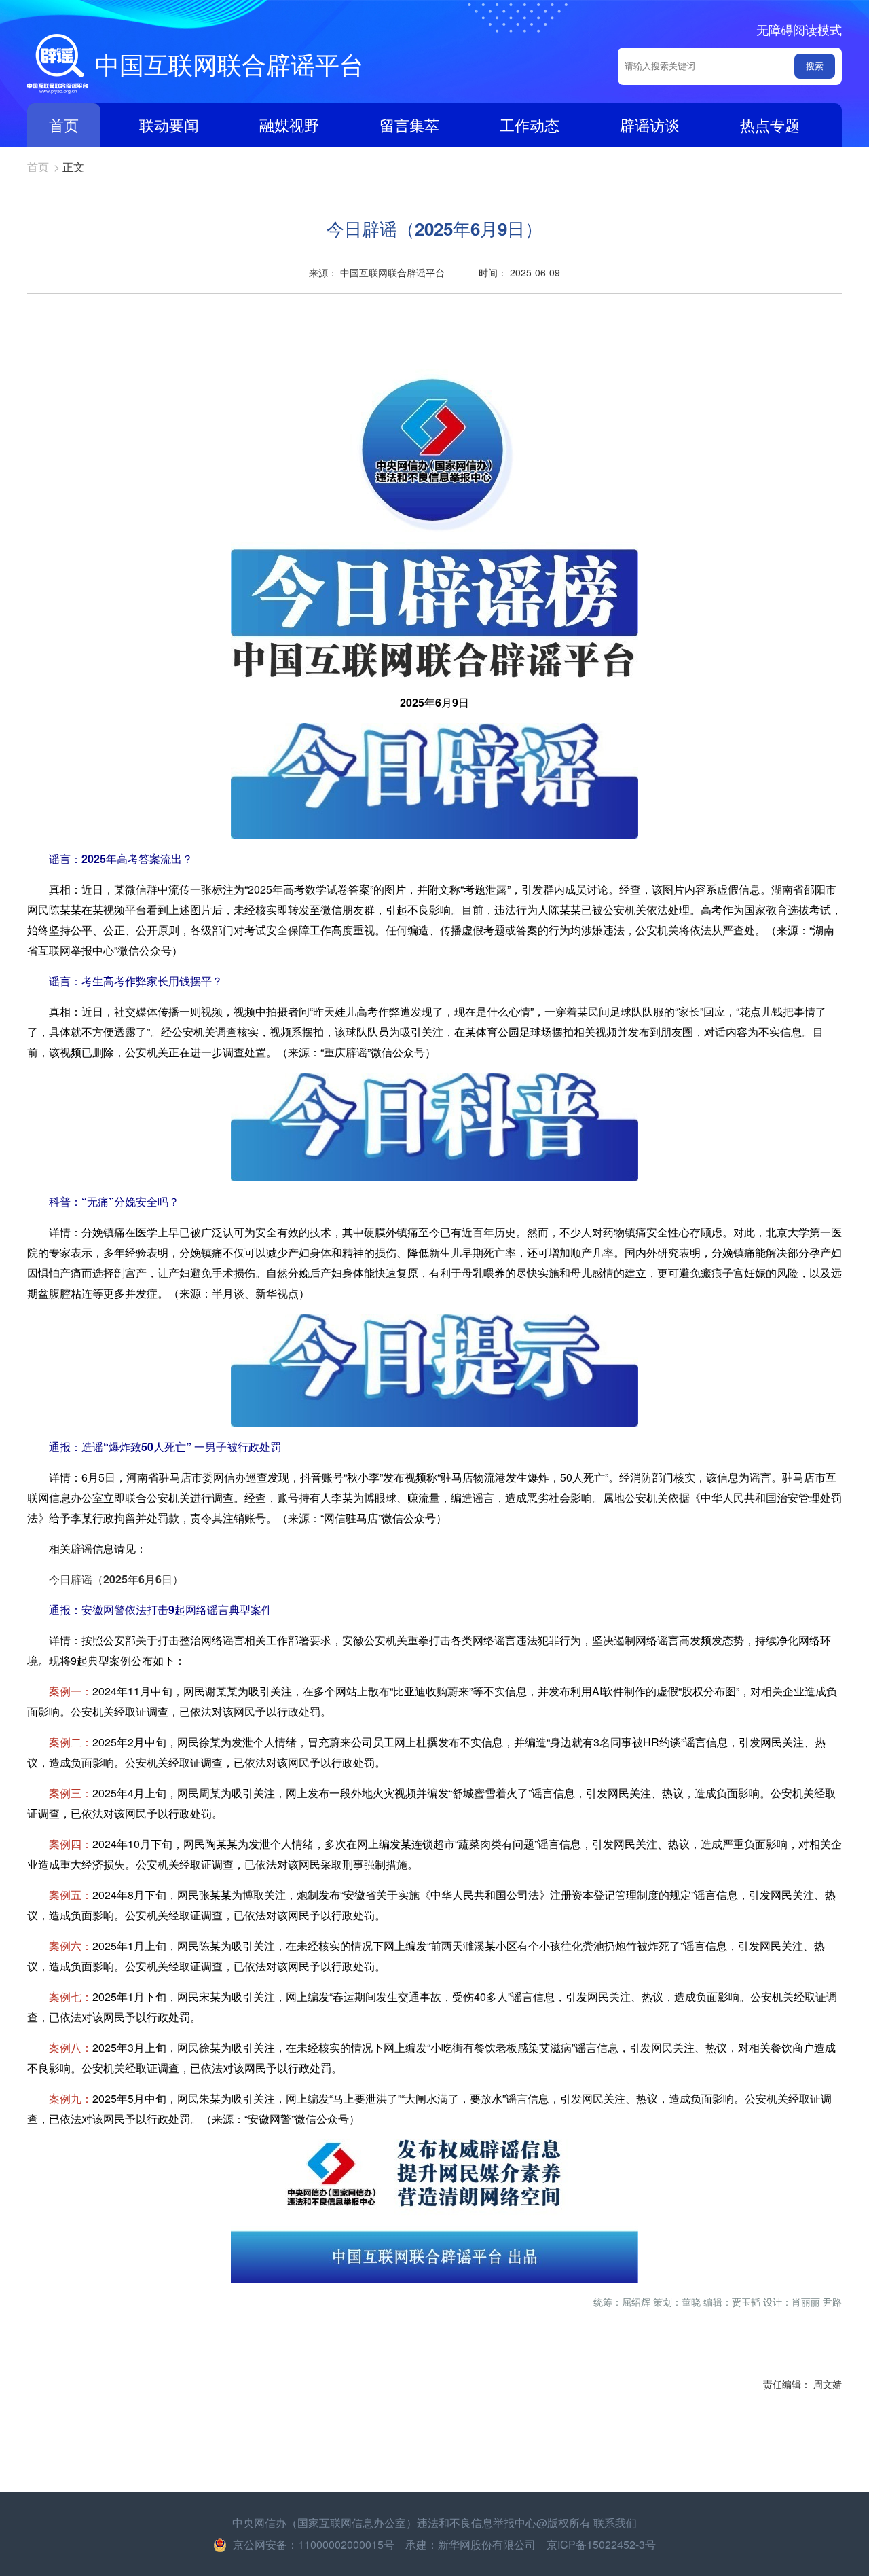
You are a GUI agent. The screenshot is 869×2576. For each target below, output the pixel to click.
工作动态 (530, 125)
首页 (64, 125)
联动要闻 (169, 125)
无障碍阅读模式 (799, 29)
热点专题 (770, 125)
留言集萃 (409, 125)
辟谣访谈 (650, 125)
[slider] (434, 2301)
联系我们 (615, 2523)
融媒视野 (289, 125)
